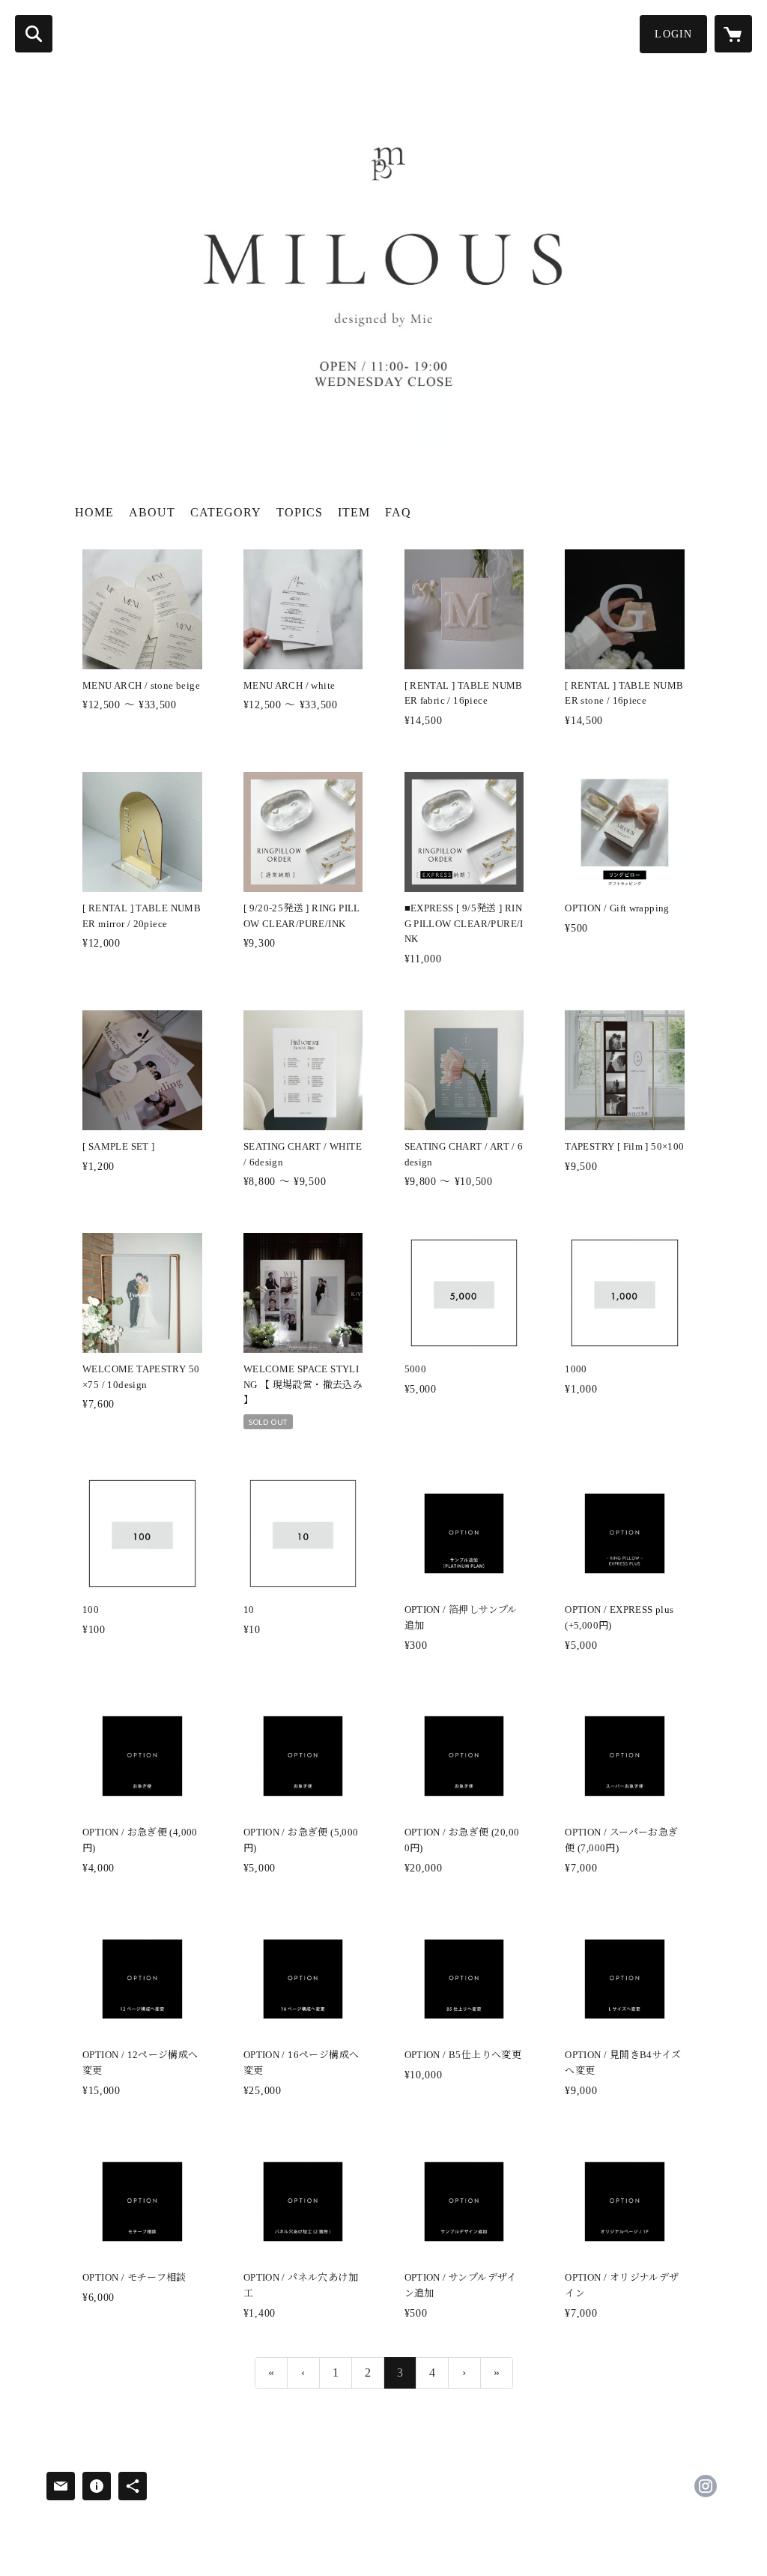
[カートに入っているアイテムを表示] (733, 34)
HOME (94, 512)
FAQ (398, 512)
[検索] (34, 34)
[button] (673, 34)
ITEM (354, 512)
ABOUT (152, 512)
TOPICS (300, 512)
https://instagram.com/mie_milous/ (706, 2486)
